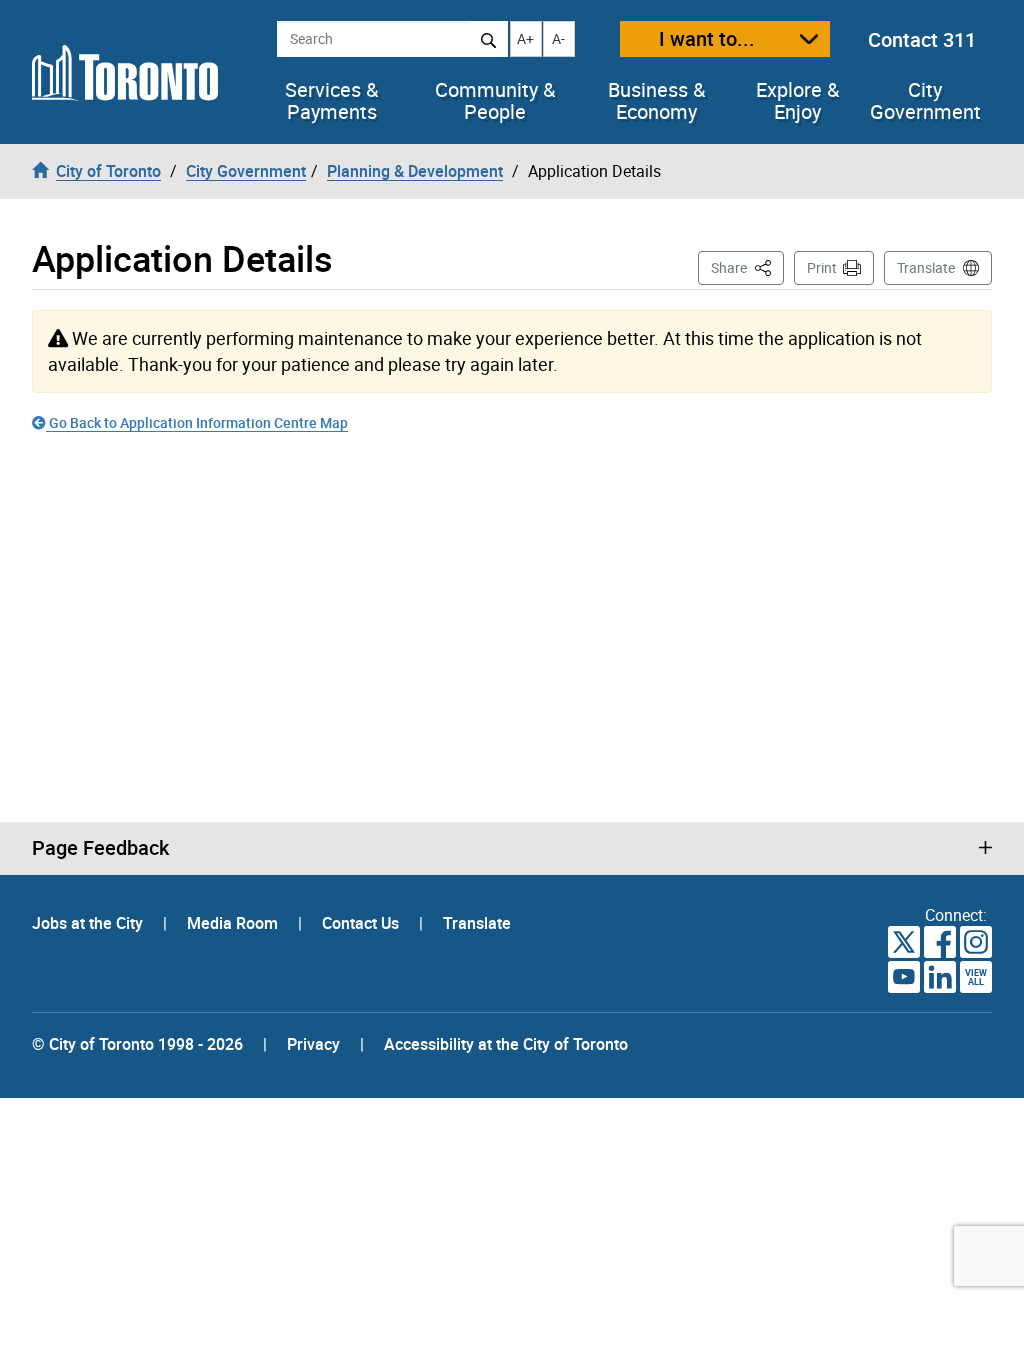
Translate (926, 267)
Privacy (313, 1044)
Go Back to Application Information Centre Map (197, 422)
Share (747, 267)
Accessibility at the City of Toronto (506, 1044)
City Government (925, 101)
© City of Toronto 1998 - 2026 (137, 1044)
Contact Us (362, 923)
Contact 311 (922, 39)
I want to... (707, 38)
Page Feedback (100, 848)
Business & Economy (656, 101)
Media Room (234, 923)
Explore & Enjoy (797, 101)
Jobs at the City (89, 923)
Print (822, 267)
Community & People (495, 101)
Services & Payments (331, 101)
